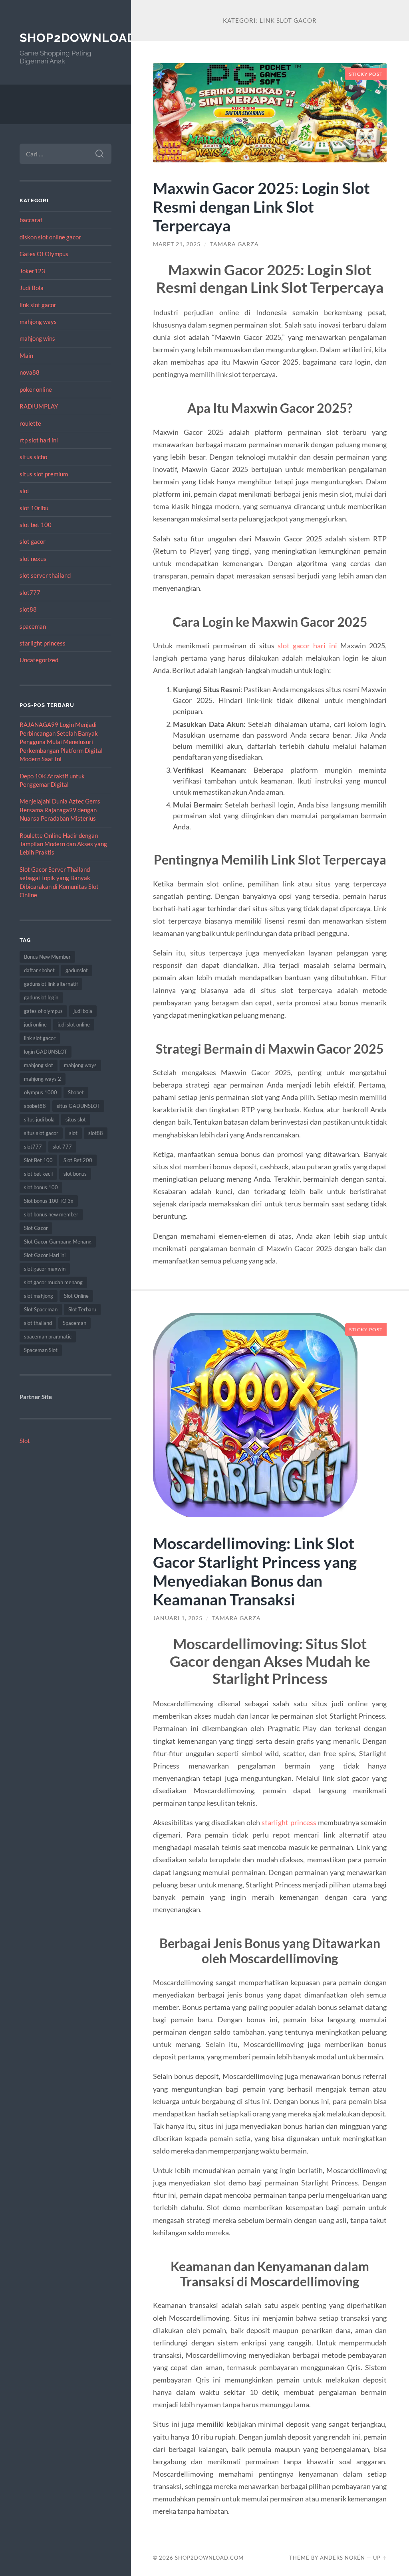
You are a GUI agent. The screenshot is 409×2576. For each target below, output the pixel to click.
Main (26, 355)
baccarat (31, 220)
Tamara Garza (234, 244)
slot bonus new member (51, 1214)
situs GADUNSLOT (78, 1106)
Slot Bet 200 (78, 1160)
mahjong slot (39, 1065)
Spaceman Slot (41, 1350)
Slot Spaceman (41, 1309)
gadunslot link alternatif (51, 984)
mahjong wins (37, 338)
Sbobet (76, 1092)
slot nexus (33, 559)
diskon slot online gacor (50, 237)
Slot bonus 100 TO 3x (49, 1201)
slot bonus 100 (41, 1187)
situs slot (76, 1119)
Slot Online (76, 1296)
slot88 (28, 609)
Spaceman (74, 1323)
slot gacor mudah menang (53, 1282)
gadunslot (77, 970)
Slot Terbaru (82, 1309)
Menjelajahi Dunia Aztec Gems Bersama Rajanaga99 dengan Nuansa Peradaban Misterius (60, 810)
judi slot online (74, 1024)
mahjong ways (38, 322)
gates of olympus (43, 1011)
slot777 (30, 592)
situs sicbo (33, 457)
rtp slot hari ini (39, 440)
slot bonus (75, 1174)
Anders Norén (342, 2558)
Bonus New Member (47, 957)
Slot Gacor (36, 1228)
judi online (35, 1024)
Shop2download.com (94, 38)
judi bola (83, 1011)
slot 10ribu (34, 508)
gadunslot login (41, 997)
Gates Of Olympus (44, 254)
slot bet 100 (36, 525)
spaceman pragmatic (48, 1336)
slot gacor (33, 541)
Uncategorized (39, 660)
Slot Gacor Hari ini (45, 1255)
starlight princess (43, 643)
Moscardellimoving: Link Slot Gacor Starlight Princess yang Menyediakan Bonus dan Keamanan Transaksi (255, 1571)
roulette (30, 423)
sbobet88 (35, 1106)
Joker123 (32, 271)
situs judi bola (39, 1119)
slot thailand (38, 1323)
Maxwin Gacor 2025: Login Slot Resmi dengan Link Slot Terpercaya (261, 206)
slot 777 (62, 1147)
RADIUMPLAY (39, 406)
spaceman (33, 626)
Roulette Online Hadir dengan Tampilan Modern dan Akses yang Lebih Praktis (63, 844)
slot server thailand (45, 575)
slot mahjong (39, 1296)
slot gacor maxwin (45, 1269)
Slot (25, 1441)
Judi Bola (32, 288)
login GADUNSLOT (46, 1052)
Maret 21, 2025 (177, 244)
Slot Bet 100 (38, 1160)
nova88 (30, 372)
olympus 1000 (41, 1092)
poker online (36, 389)
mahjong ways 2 (43, 1079)
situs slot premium (44, 474)
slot (25, 491)
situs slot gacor (41, 1133)
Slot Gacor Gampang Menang (58, 1242)
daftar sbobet (39, 970)
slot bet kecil (38, 1174)
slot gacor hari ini (307, 645)
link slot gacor (38, 305)
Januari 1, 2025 (178, 1618)
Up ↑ (380, 2558)
